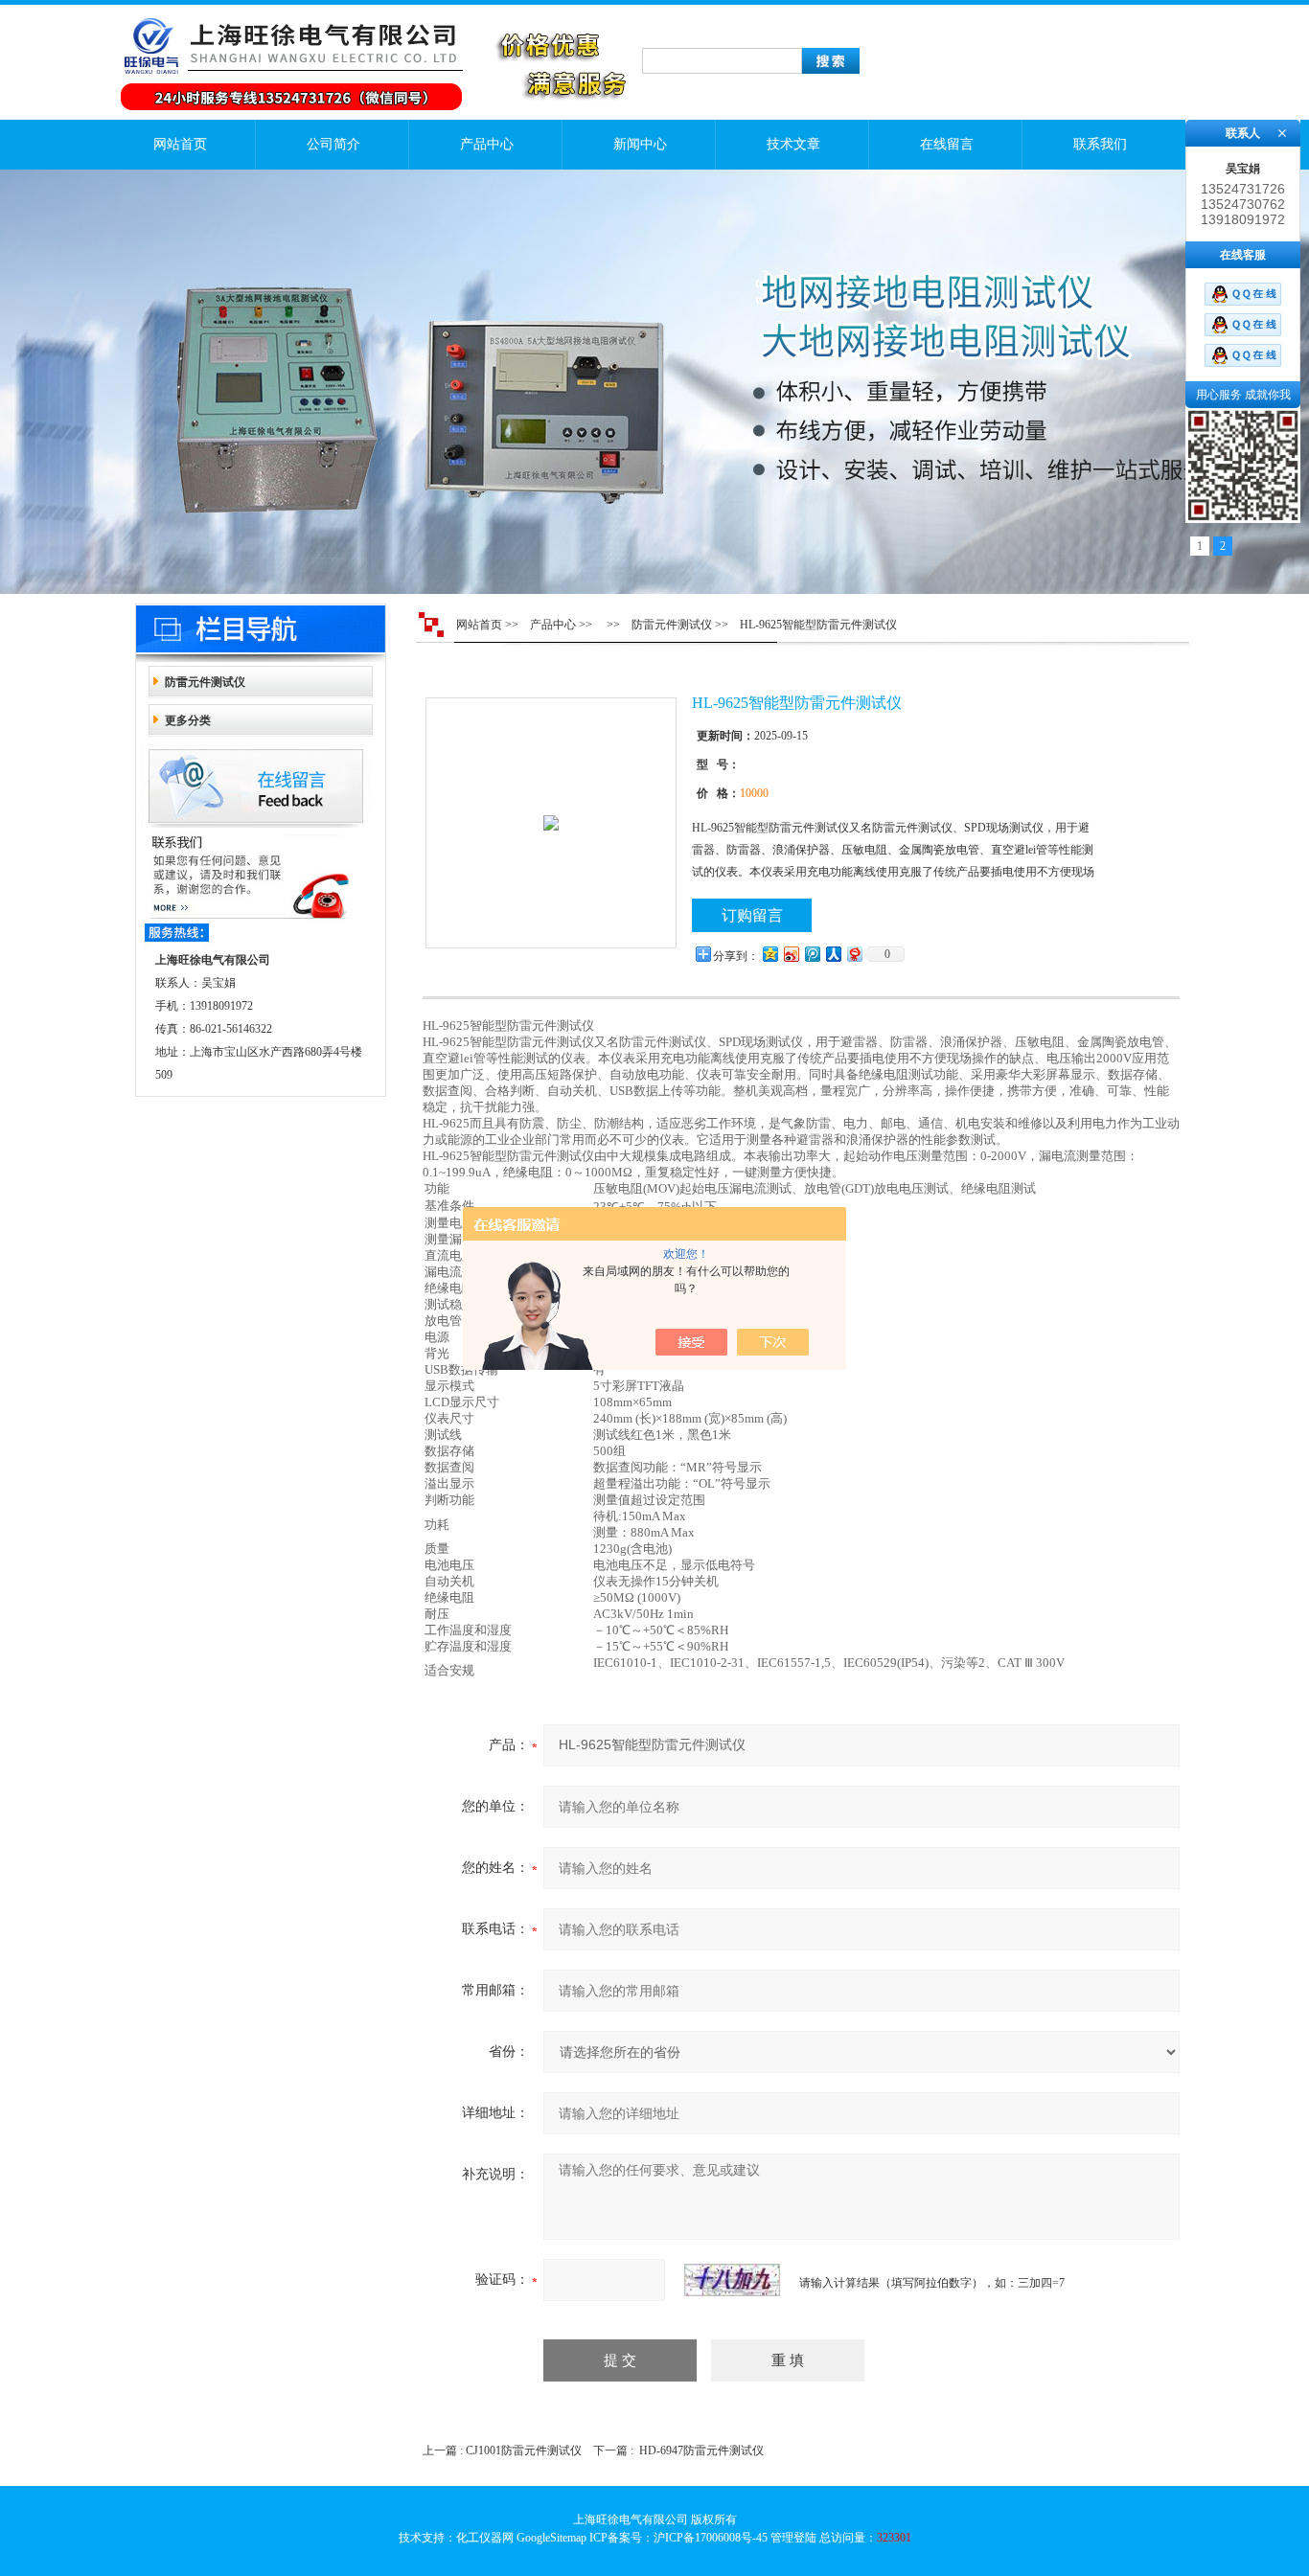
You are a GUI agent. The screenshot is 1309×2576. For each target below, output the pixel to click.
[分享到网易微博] (854, 954)
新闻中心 (640, 144)
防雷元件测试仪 (205, 682)
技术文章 (793, 144)
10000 (754, 793)
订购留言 (752, 915)
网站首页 (180, 144)
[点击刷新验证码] (732, 2280)
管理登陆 (793, 2538)
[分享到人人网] (833, 954)
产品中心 (487, 144)
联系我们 (1100, 144)
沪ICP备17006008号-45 (711, 2538)
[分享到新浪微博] (791, 954)
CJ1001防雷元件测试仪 (524, 2451)
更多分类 (188, 720)
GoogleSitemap (551, 2538)
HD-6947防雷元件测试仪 (701, 2451)
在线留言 (947, 144)
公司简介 (333, 144)
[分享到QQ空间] (769, 954)
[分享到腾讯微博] (812, 954)
